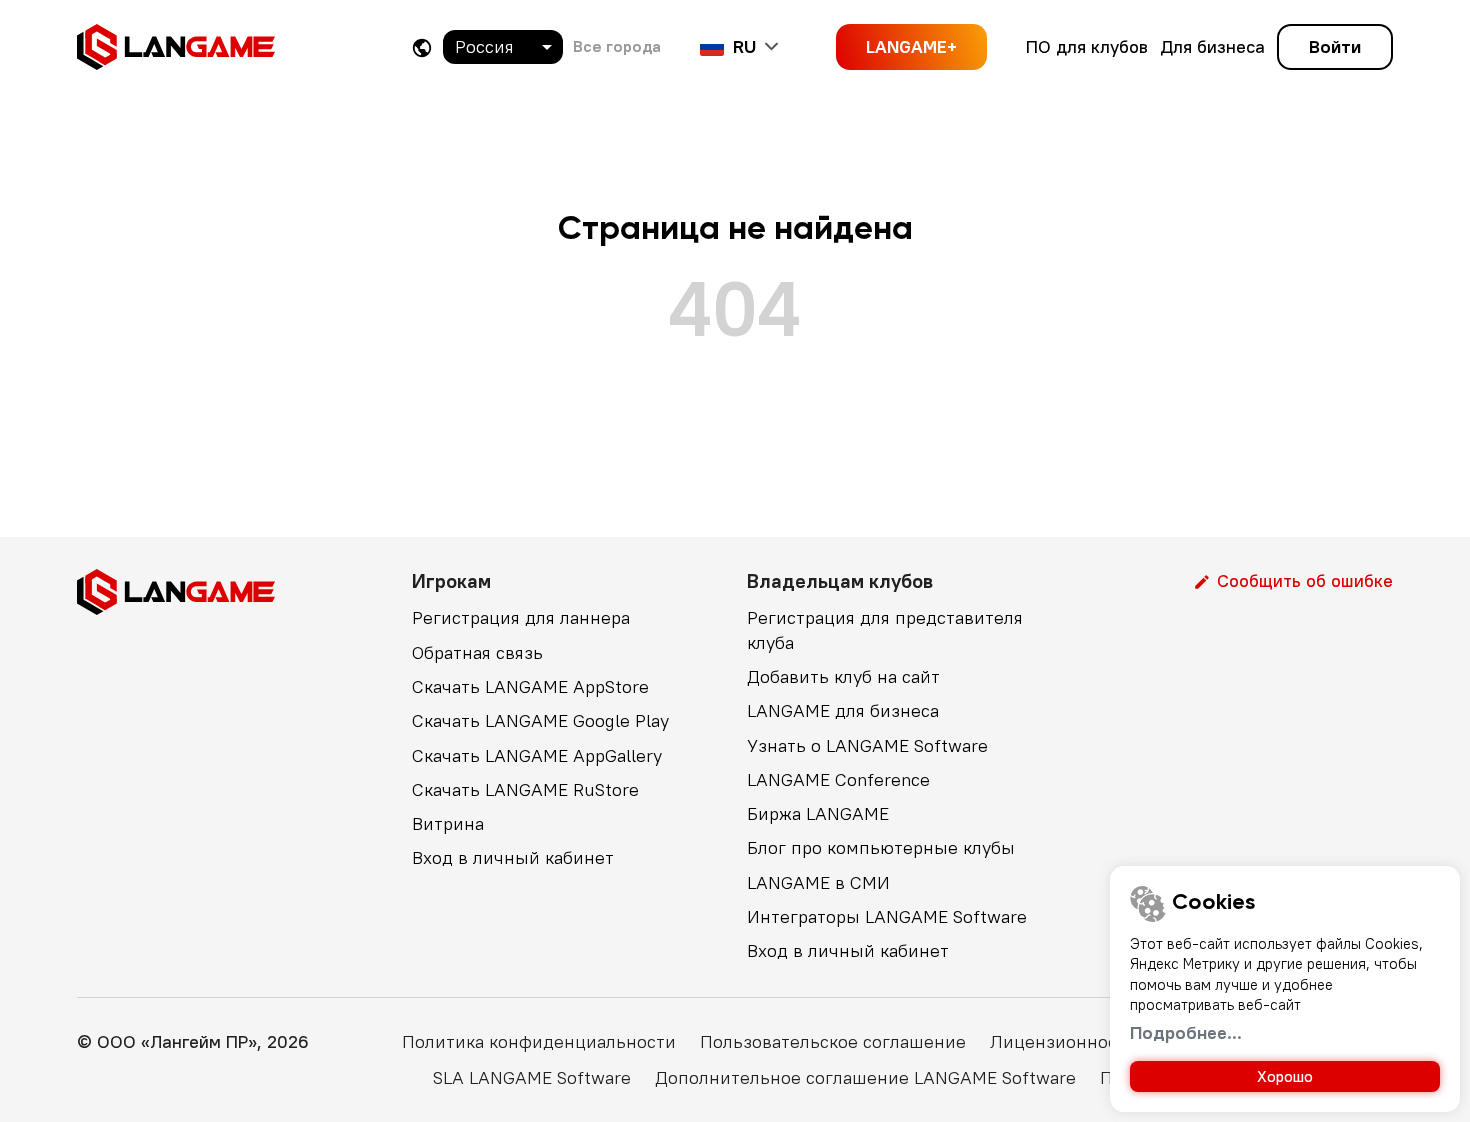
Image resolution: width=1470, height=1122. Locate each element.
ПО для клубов (1087, 46)
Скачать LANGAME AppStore (530, 686)
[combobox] (503, 47)
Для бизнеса (1212, 46)
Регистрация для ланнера (521, 617)
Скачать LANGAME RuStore (525, 789)
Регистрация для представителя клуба (885, 629)
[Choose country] (422, 47)
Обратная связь (477, 652)
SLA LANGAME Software (532, 1077)
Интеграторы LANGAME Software (887, 916)
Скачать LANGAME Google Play (540, 720)
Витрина (448, 823)
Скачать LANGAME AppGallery (537, 755)
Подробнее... (1186, 1032)
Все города (617, 46)
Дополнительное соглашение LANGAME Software (865, 1077)
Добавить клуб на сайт (843, 676)
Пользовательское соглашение (833, 1041)
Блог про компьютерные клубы (881, 847)
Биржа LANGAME (818, 813)
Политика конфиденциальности (539, 1041)
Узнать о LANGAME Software (867, 745)
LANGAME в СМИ (818, 882)
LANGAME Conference (838, 779)
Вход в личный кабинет (513, 857)
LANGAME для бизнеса (843, 710)
